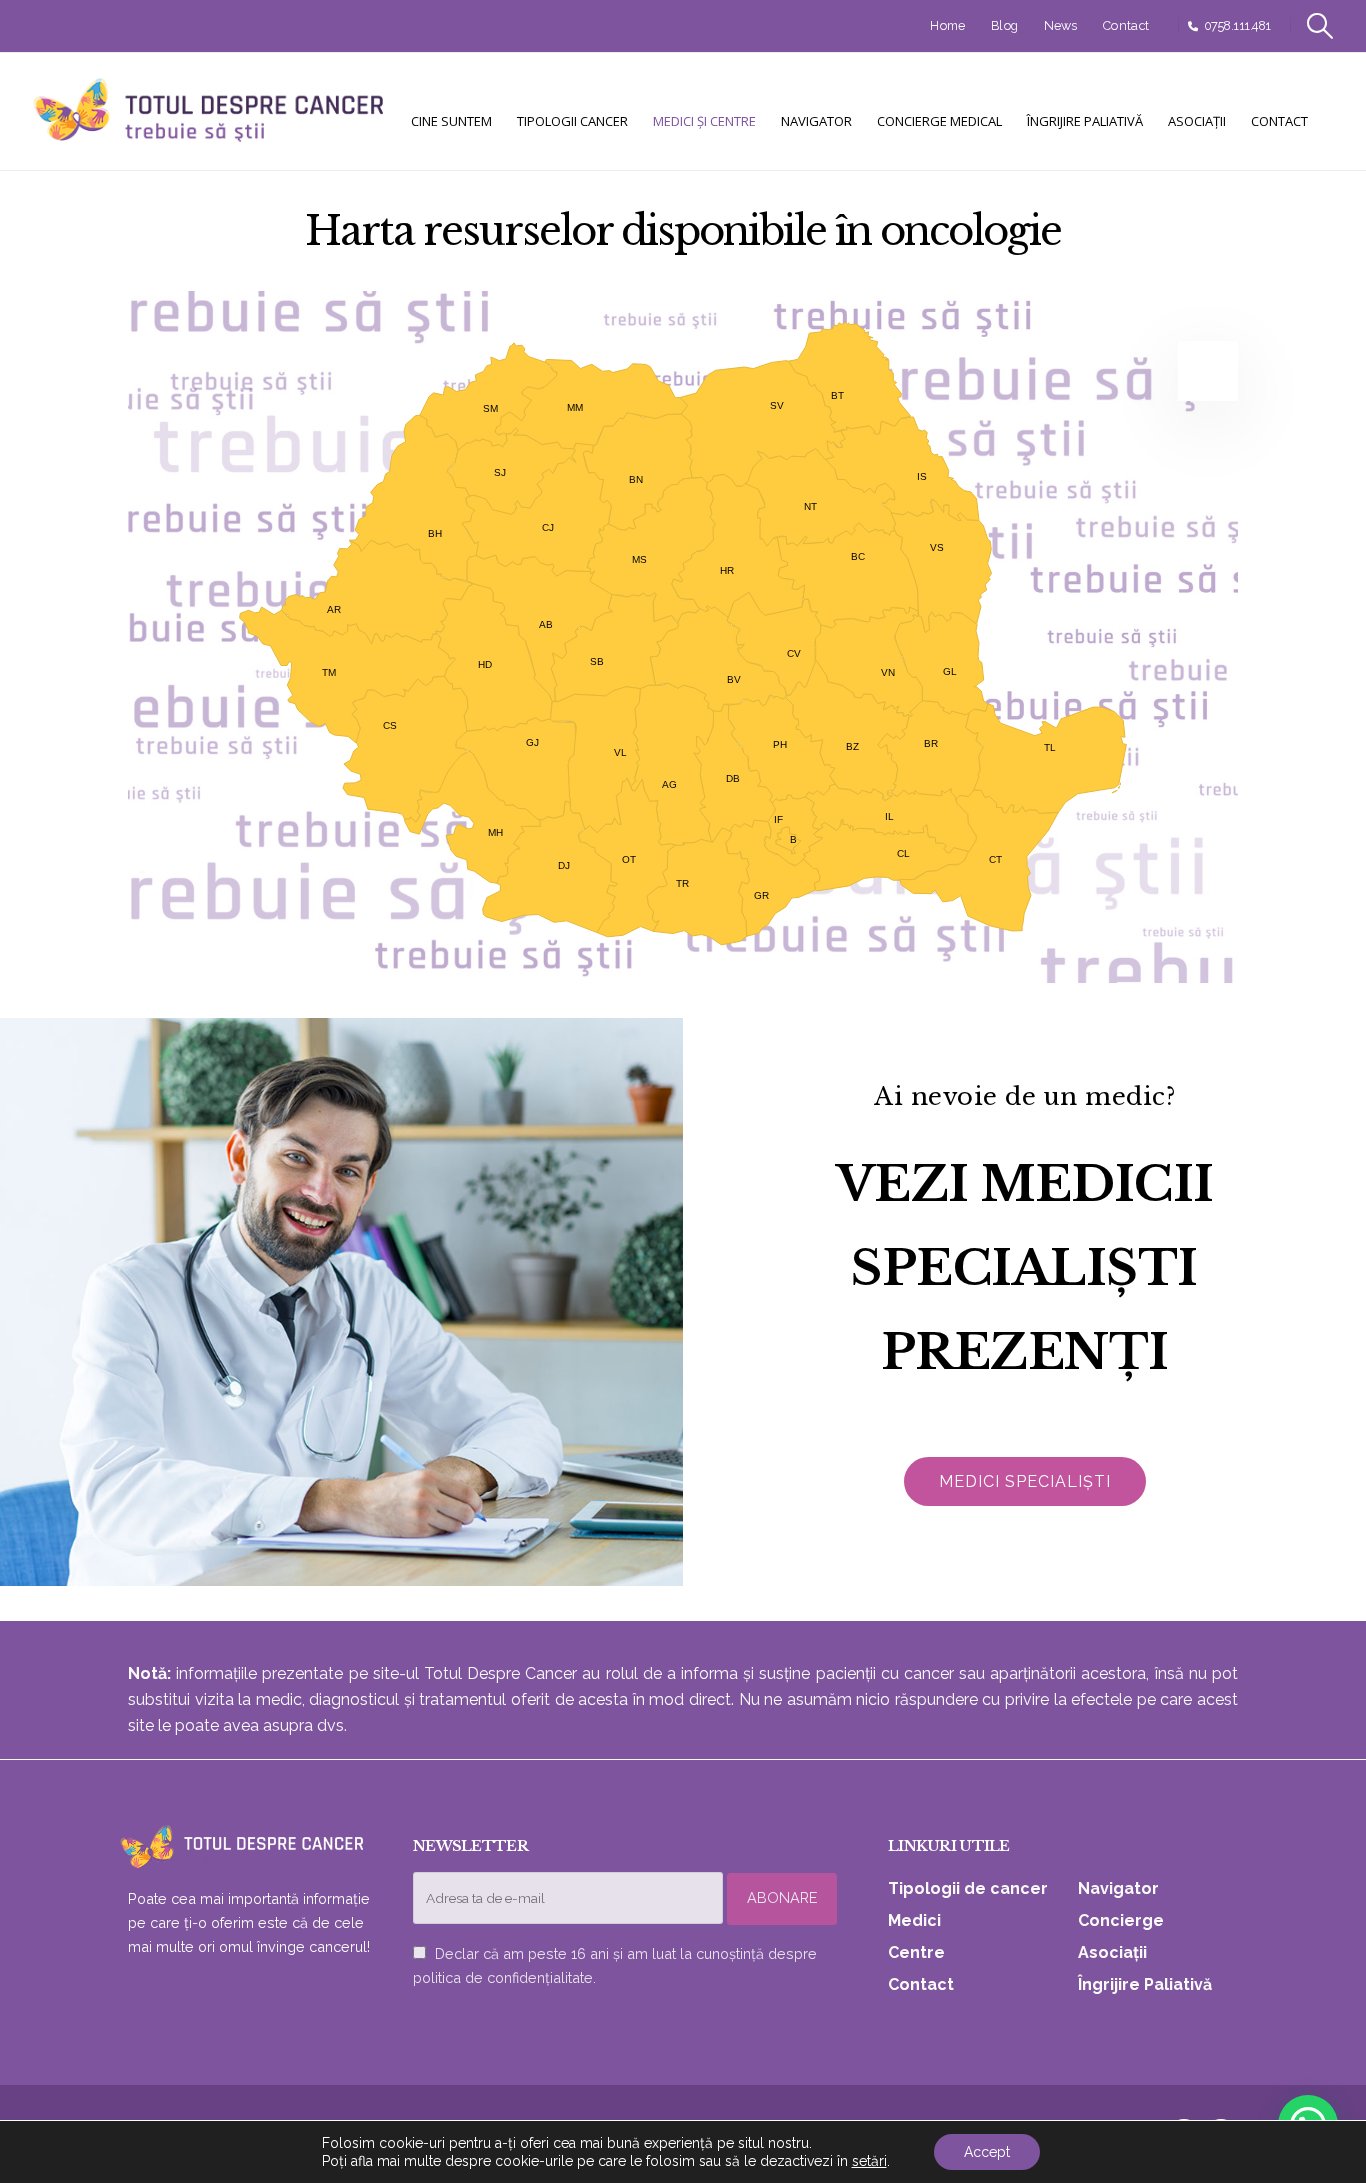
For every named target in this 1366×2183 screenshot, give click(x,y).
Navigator (816, 121)
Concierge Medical (939, 121)
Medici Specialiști (1025, 1481)
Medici (914, 1920)
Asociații (1197, 121)
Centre (916, 1952)
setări (869, 2161)
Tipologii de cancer (968, 1888)
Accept (987, 2152)
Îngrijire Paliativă (1085, 121)
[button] (1320, 26)
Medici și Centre (704, 121)
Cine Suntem (451, 121)
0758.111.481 (1237, 25)
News (1061, 25)
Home (947, 25)
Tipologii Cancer (572, 121)
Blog (1004, 25)
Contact (1126, 25)
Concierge (1121, 1920)
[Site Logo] (210, 111)
